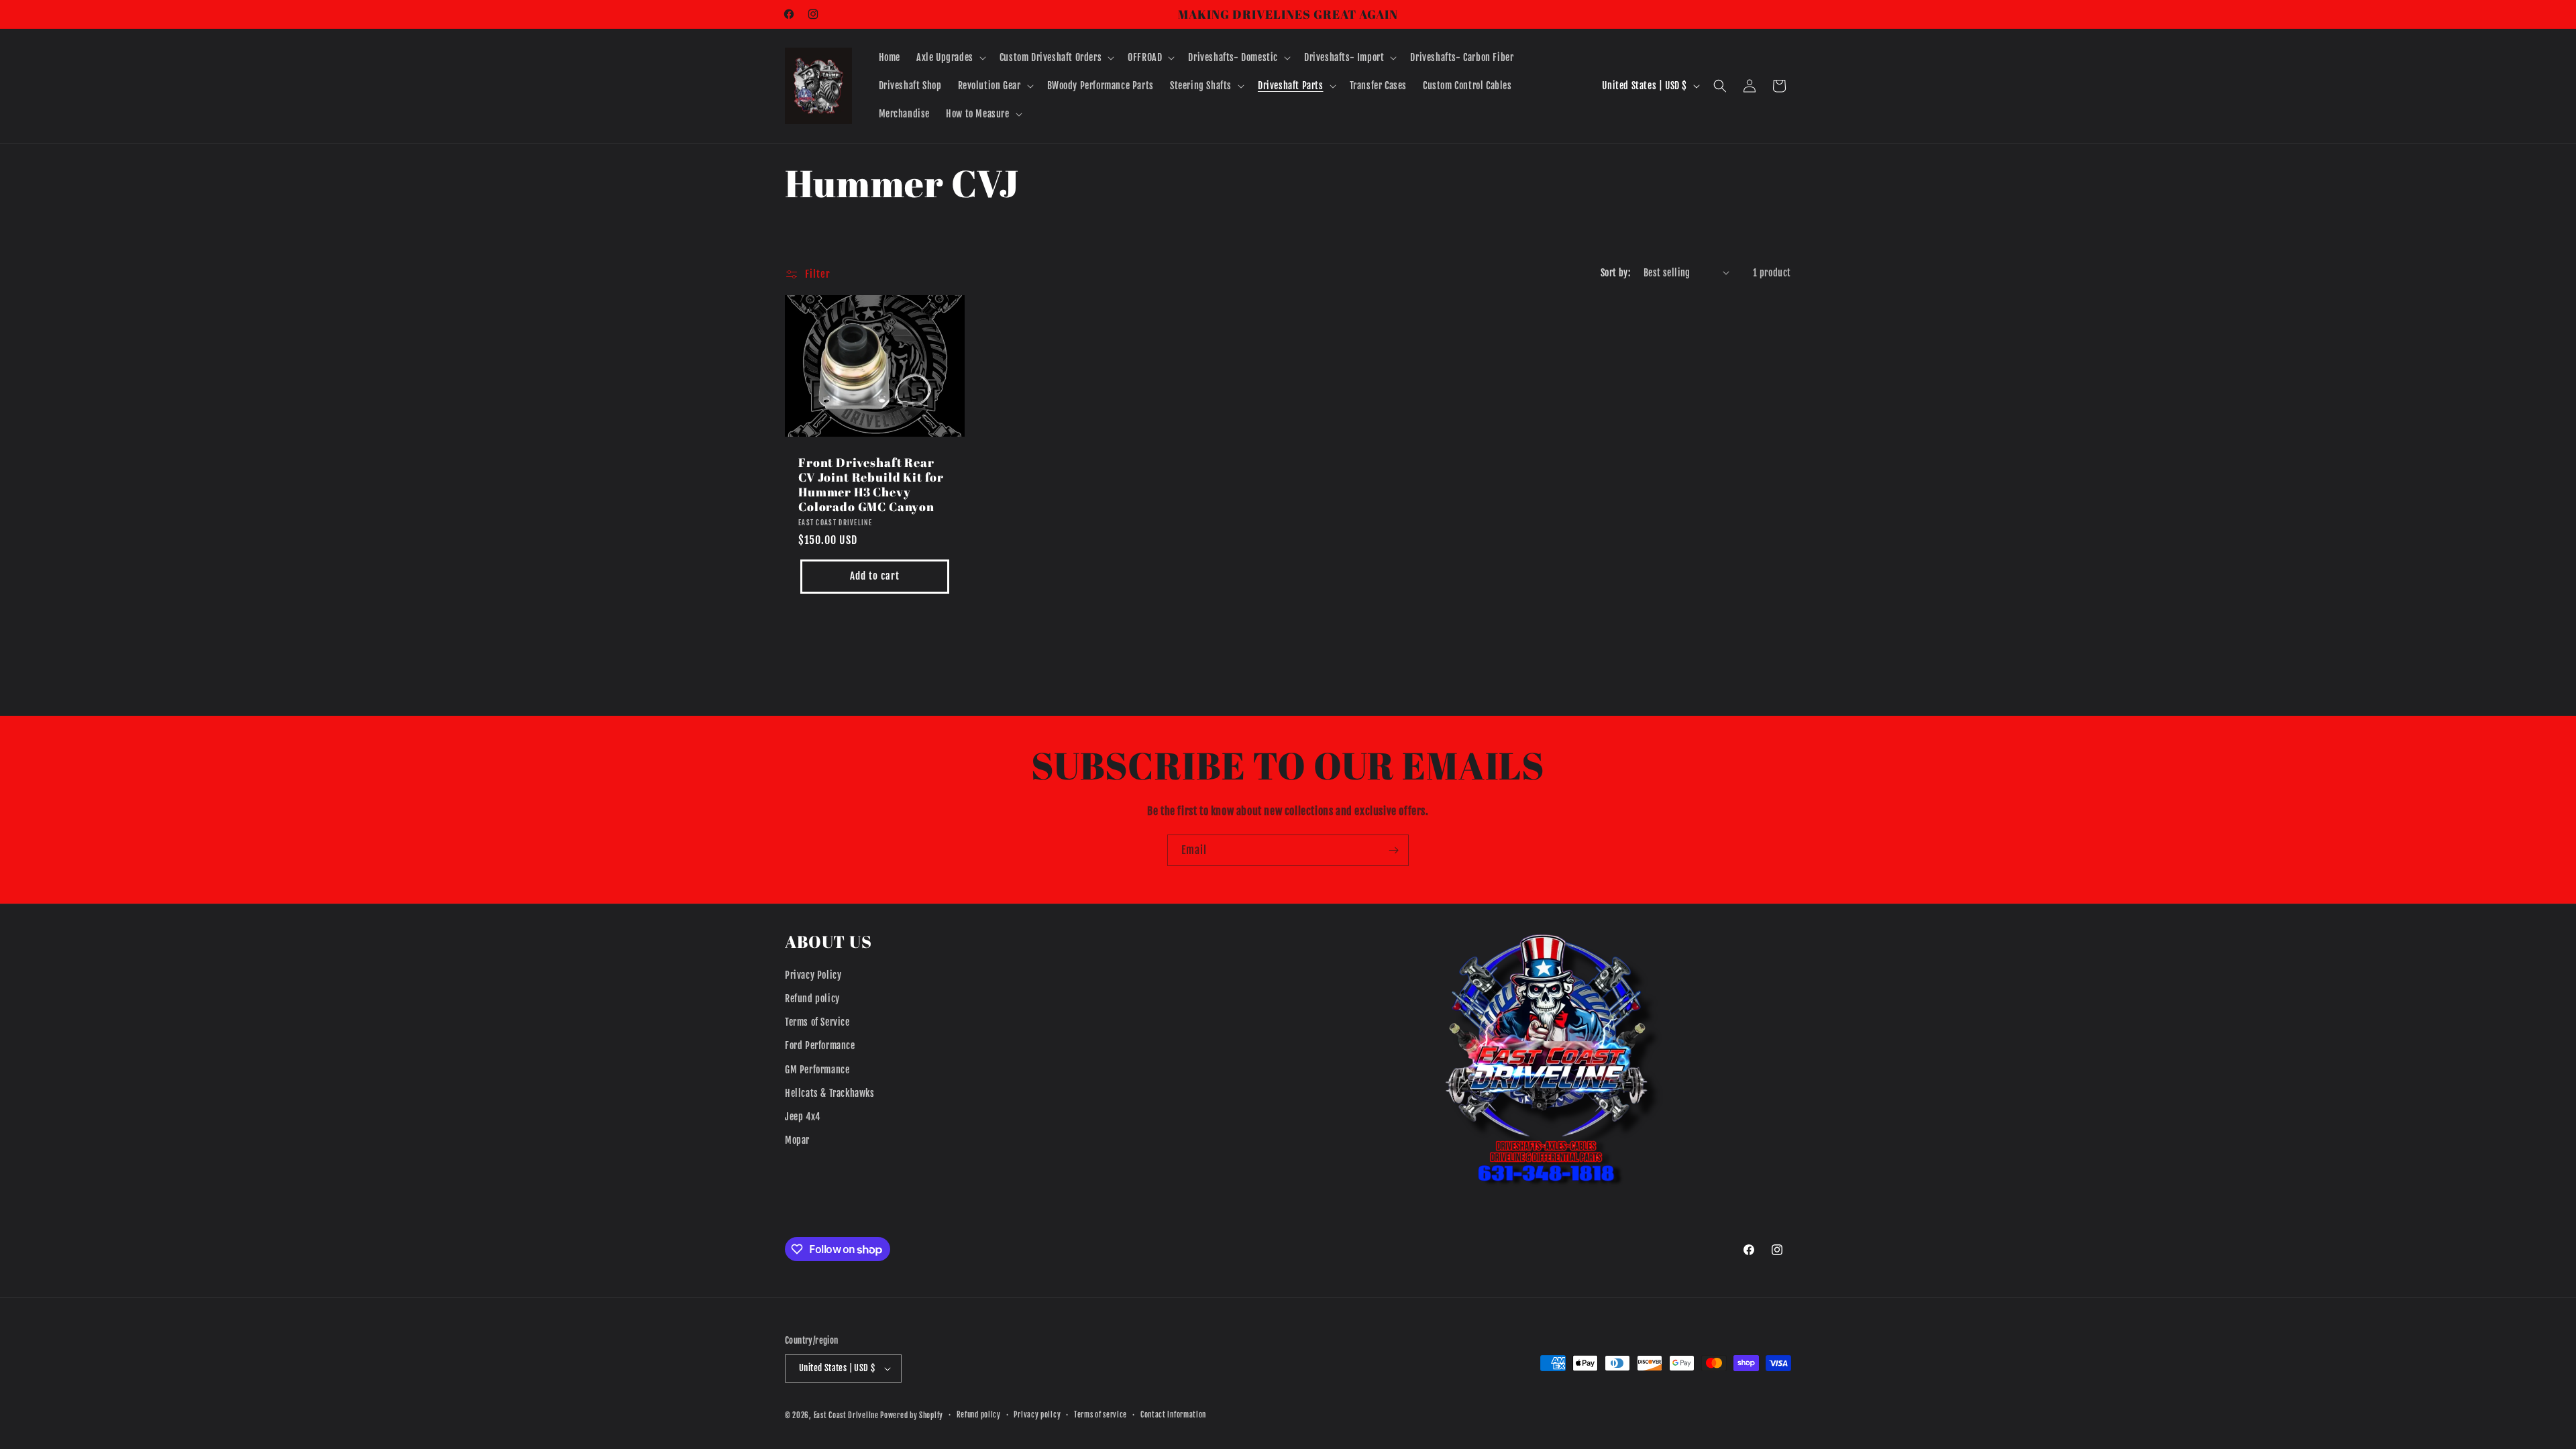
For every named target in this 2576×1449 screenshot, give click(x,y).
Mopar (797, 1140)
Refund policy (812, 999)
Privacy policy (1037, 1415)
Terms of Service (817, 1022)
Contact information (1173, 1415)
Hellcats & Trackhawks (830, 1093)
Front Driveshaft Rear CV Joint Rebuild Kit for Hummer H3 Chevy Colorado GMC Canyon (871, 484)
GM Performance (817, 1070)
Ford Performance (820, 1045)
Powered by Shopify (912, 1415)
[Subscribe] (1393, 850)
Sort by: (1615, 273)
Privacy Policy (813, 975)
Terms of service (1101, 1415)
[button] (950, 58)
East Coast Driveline (847, 1415)
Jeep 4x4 (803, 1117)
